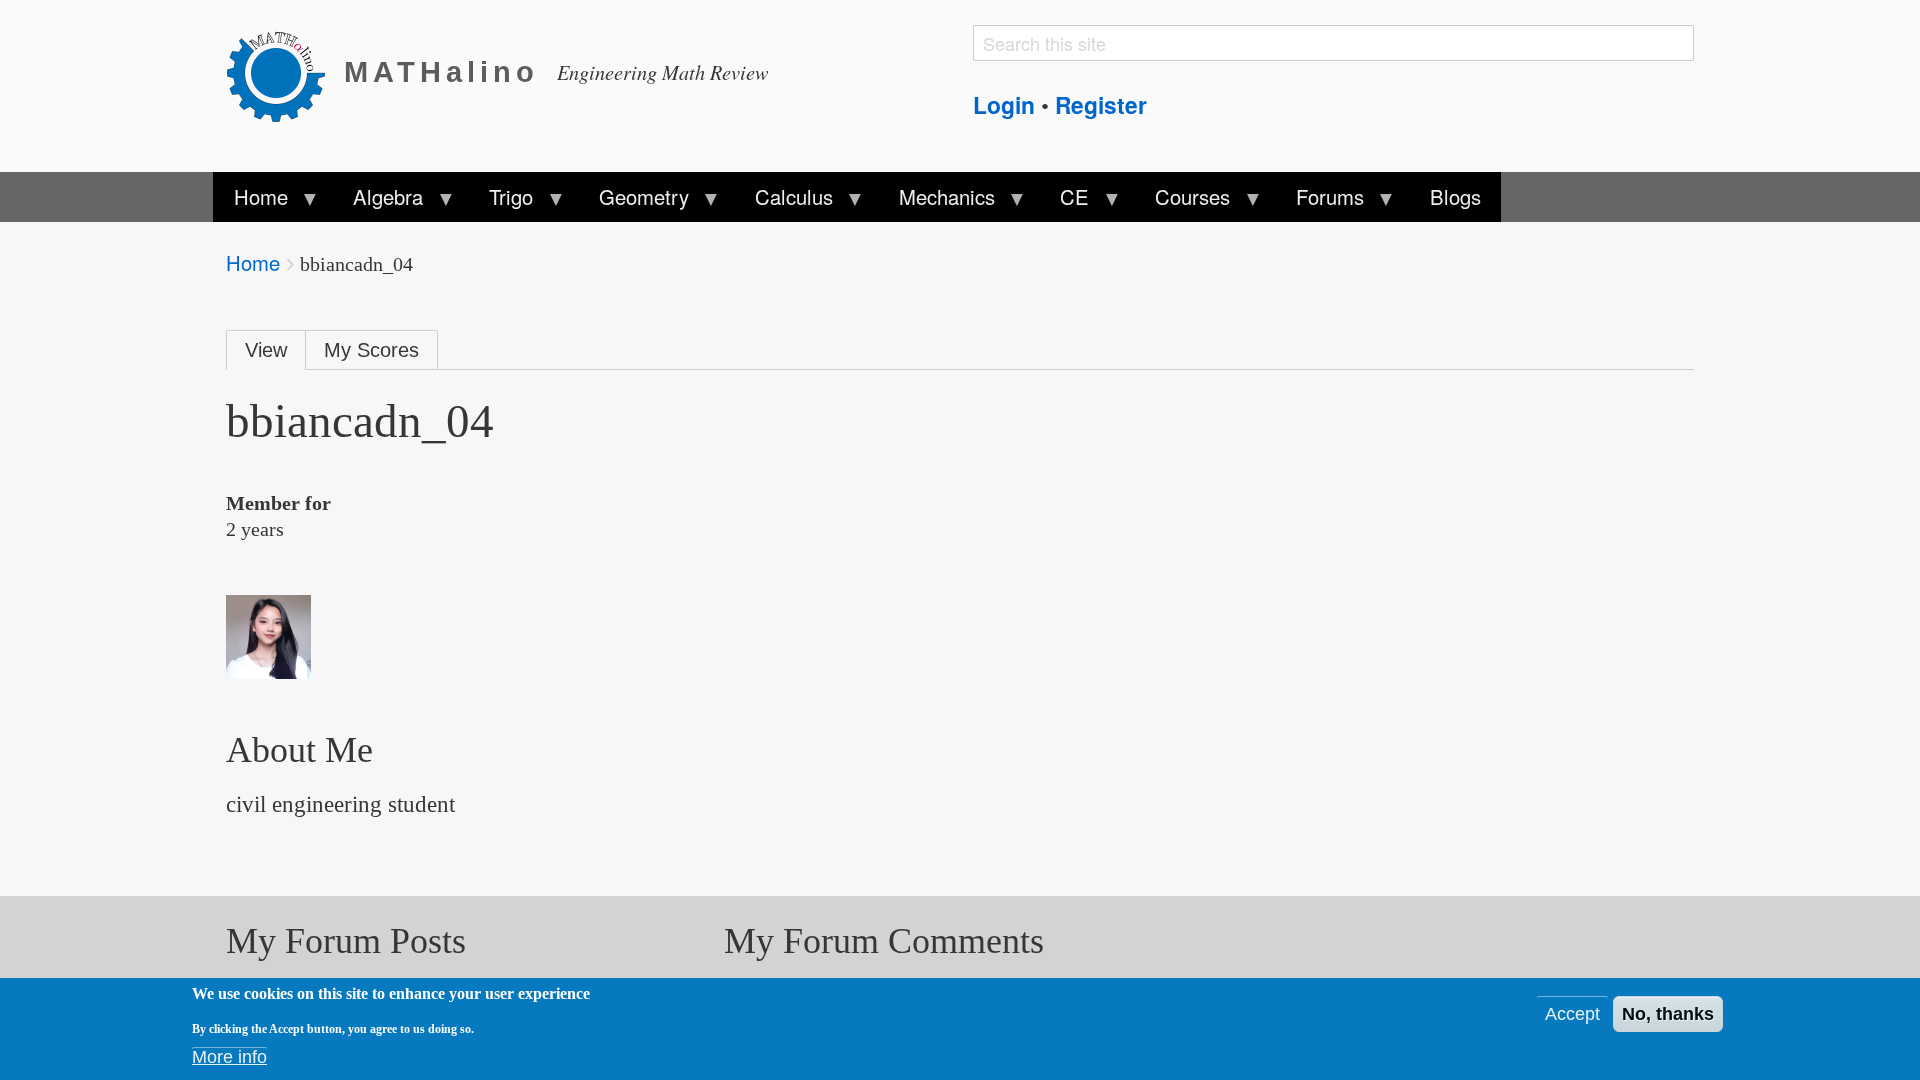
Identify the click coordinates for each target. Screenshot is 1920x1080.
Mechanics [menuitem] (936, 202)
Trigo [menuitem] (501, 202)
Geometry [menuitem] (634, 202)
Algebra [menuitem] (378, 202)
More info (229, 1057)
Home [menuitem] (250, 202)
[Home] (285, 73)
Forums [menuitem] (1320, 202)
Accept (1572, 1014)
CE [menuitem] (1064, 202)
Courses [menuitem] (1182, 202)
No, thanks (1668, 1014)
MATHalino (441, 72)
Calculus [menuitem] (784, 202)
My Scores (371, 350)
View (266, 350)
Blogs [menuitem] (1455, 196)
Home (253, 262)
